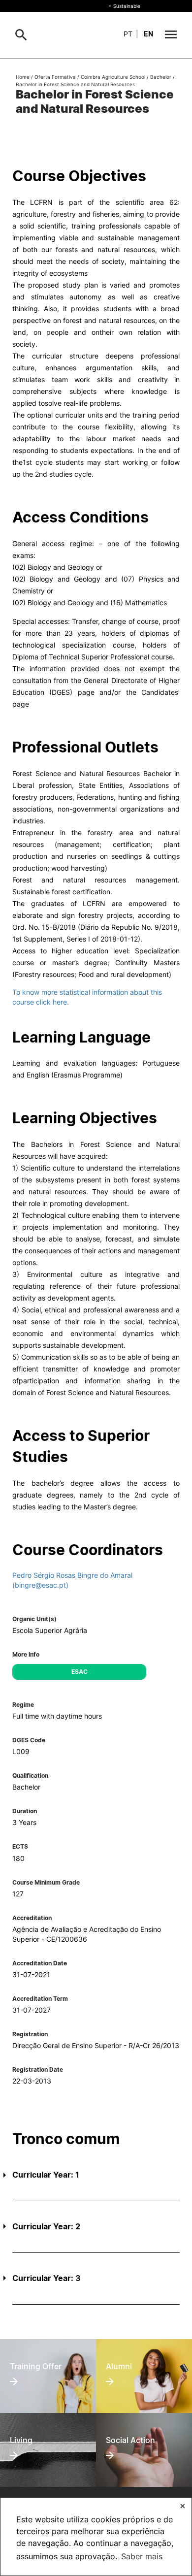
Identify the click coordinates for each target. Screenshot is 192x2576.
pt (128, 34)
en (148, 34)
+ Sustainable (124, 6)
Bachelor (161, 77)
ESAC (80, 1672)
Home (23, 77)
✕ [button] (183, 2506)
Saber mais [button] (142, 2556)
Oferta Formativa (55, 77)
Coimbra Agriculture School (113, 77)
